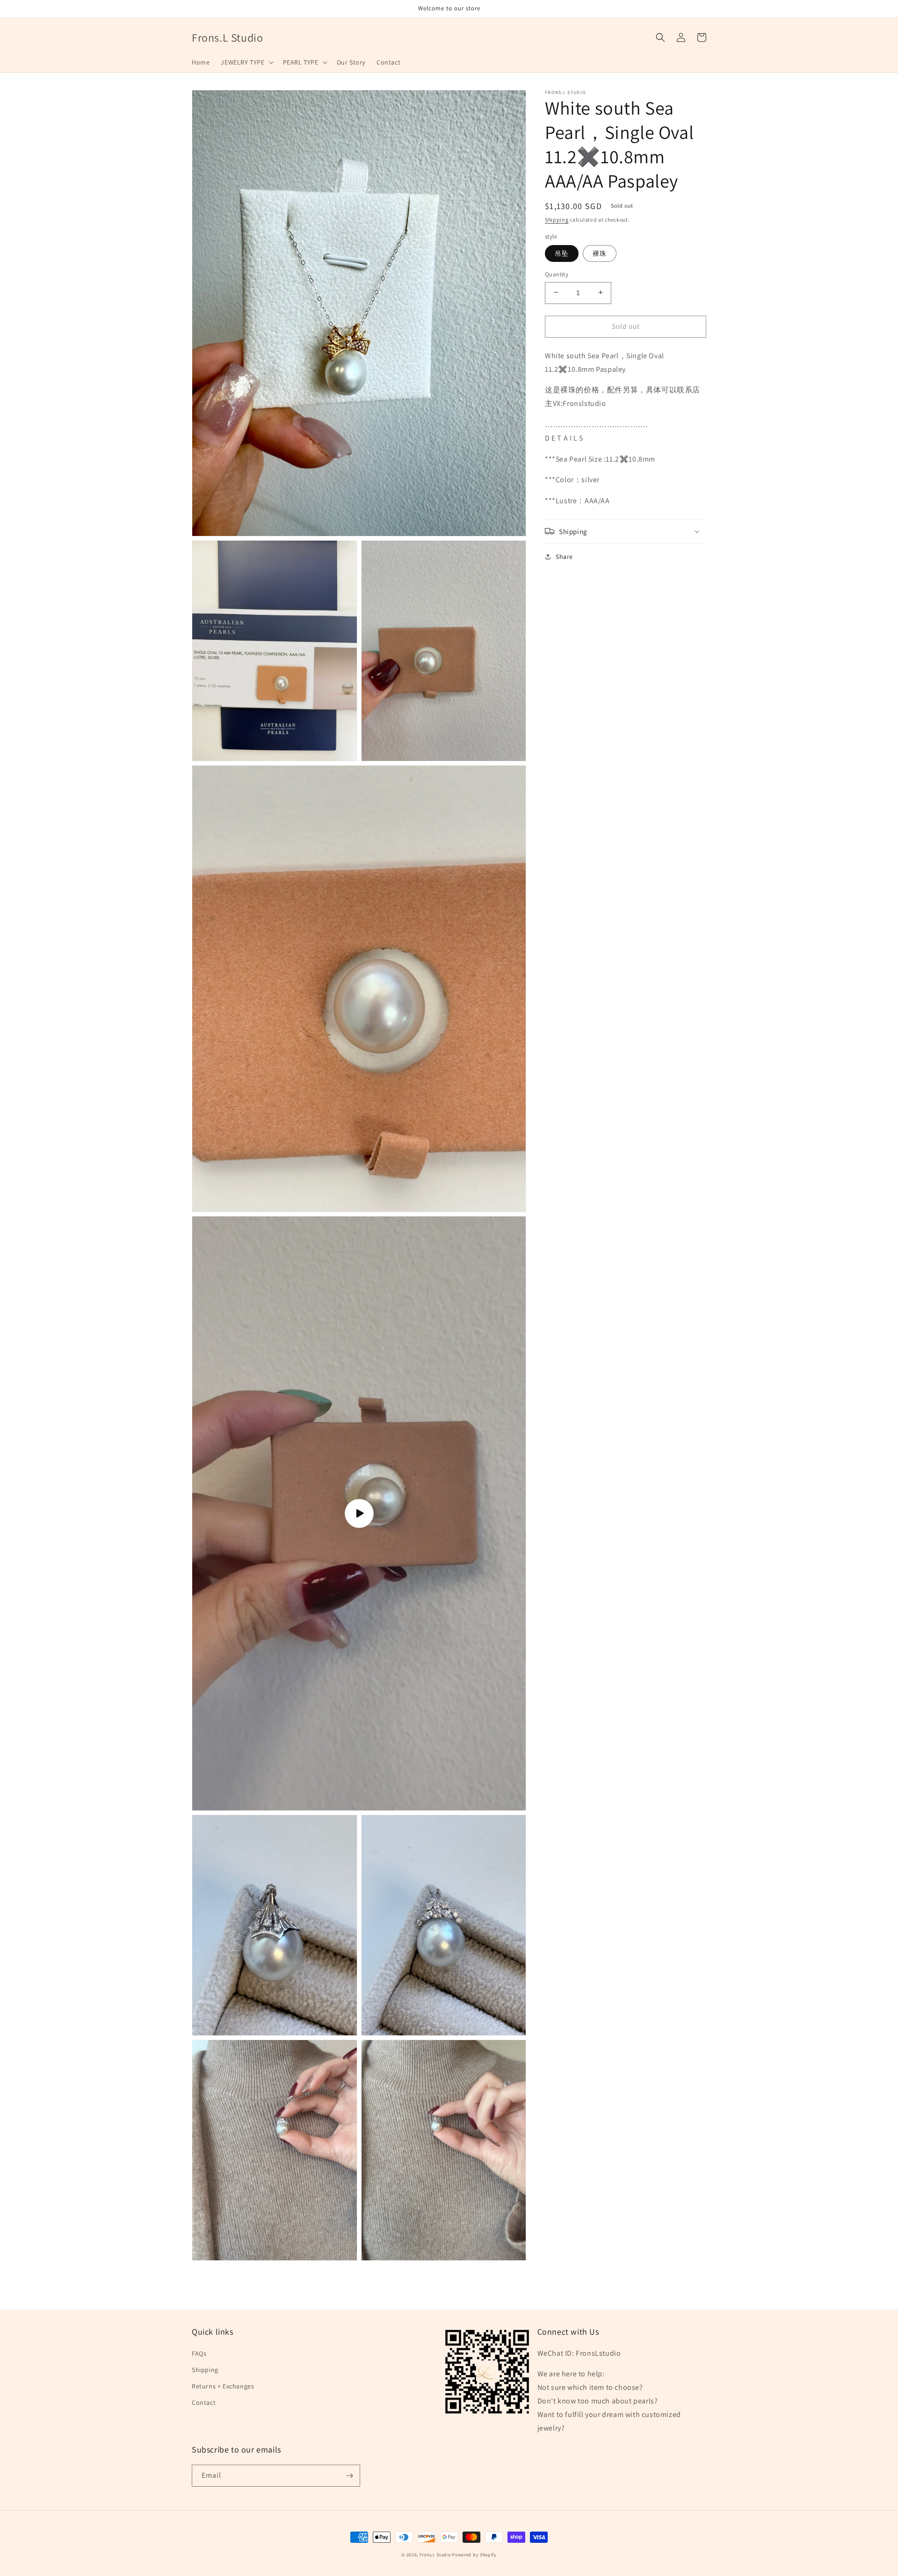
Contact (204, 2402)
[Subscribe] (349, 2476)
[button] (246, 62)
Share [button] (564, 556)
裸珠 (600, 253)
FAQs (199, 2353)
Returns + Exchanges (223, 2386)
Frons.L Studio (435, 2555)
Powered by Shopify (474, 2555)
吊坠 (562, 253)
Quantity (557, 274)
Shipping (557, 220)
